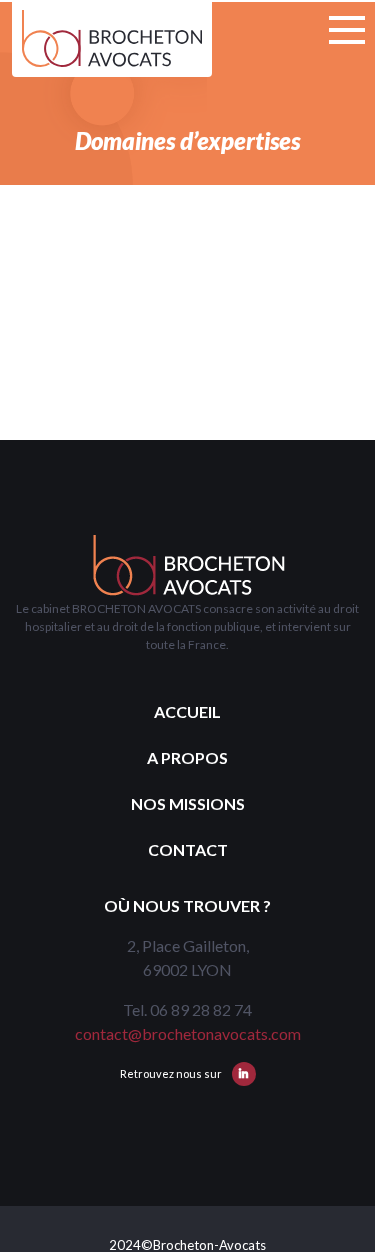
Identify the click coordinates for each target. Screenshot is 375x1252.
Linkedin (244, 1074)
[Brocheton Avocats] (112, 38)
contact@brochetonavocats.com (188, 1033)
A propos (187, 757)
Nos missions (188, 803)
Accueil (187, 711)
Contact (188, 849)
